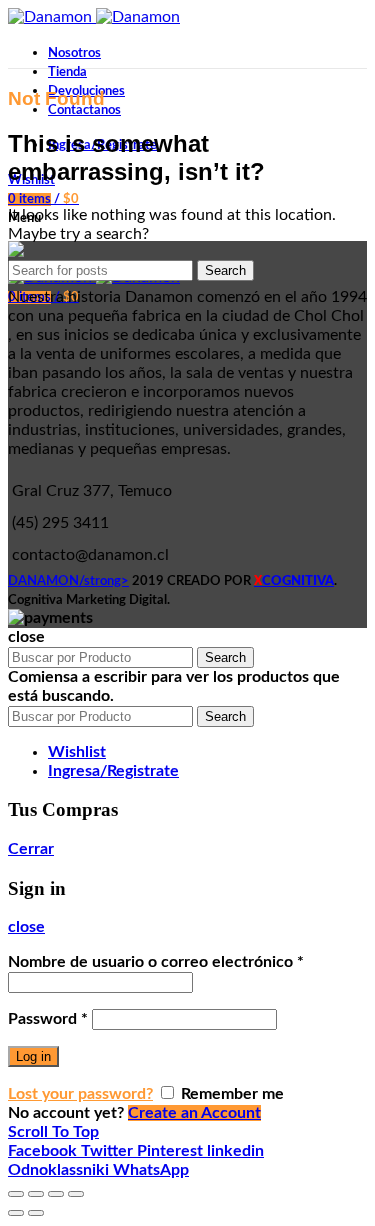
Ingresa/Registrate (113, 771)
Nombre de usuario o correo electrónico (156, 962)
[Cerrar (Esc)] (16, 1194)
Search (225, 270)
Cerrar (31, 849)
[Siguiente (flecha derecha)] (36, 1213)
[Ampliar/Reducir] (76, 1194)
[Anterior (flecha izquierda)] (16, 1213)
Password (48, 1019)
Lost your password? (80, 1094)
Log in (33, 1056)
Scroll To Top (53, 1132)
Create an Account (194, 1113)
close (26, 927)
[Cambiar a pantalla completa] (56, 1194)
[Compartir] (36, 1194)
